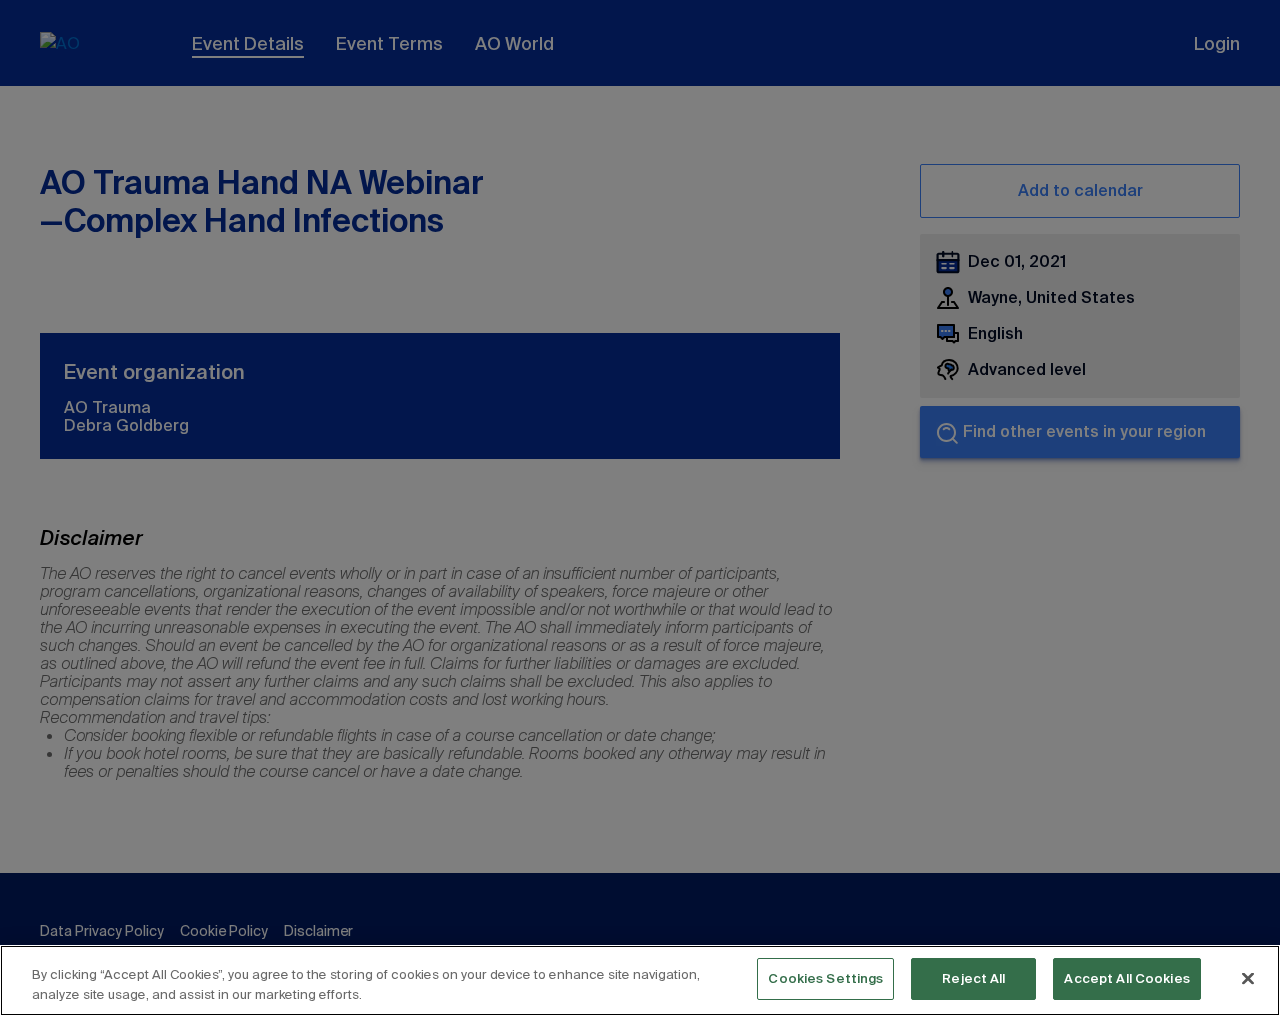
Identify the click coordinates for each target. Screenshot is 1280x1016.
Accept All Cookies (1126, 978)
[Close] (1248, 978)
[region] (640, 980)
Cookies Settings (825, 978)
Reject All (973, 978)
